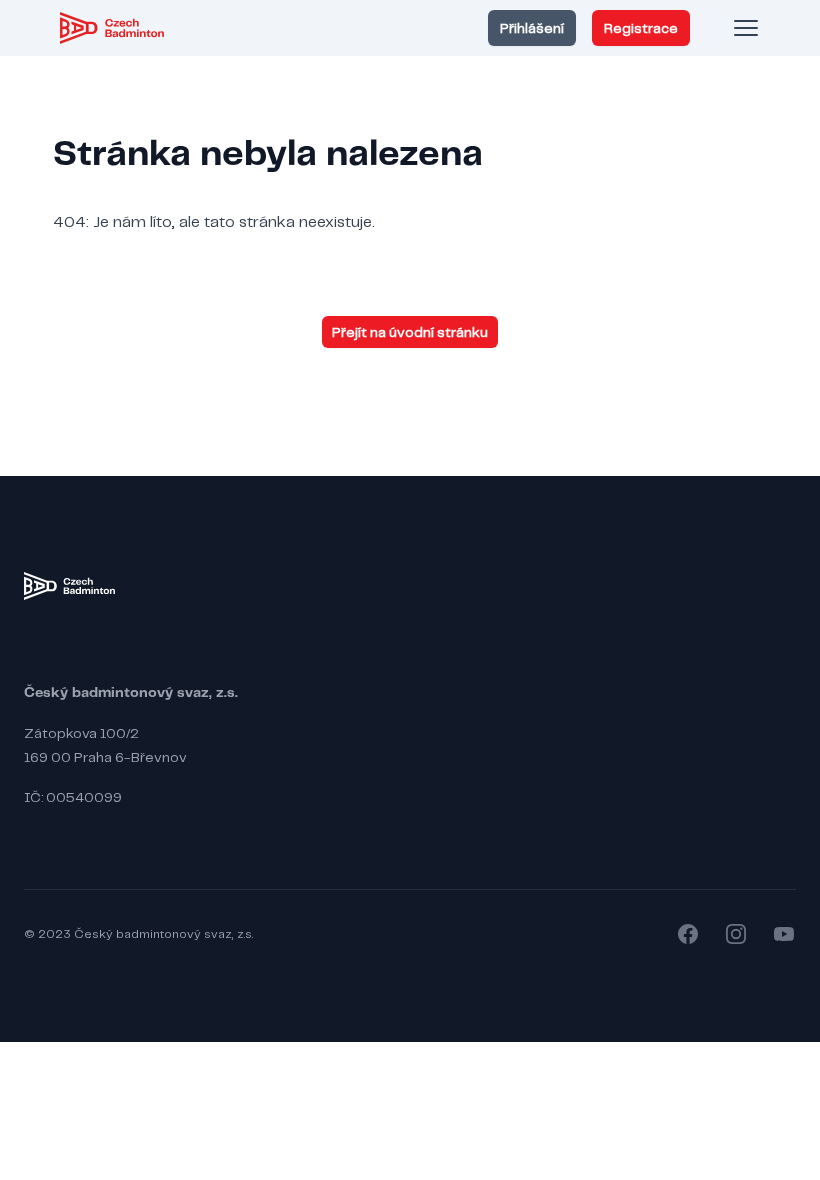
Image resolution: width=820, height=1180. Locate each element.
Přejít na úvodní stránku (410, 332)
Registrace (641, 28)
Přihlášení (532, 28)
